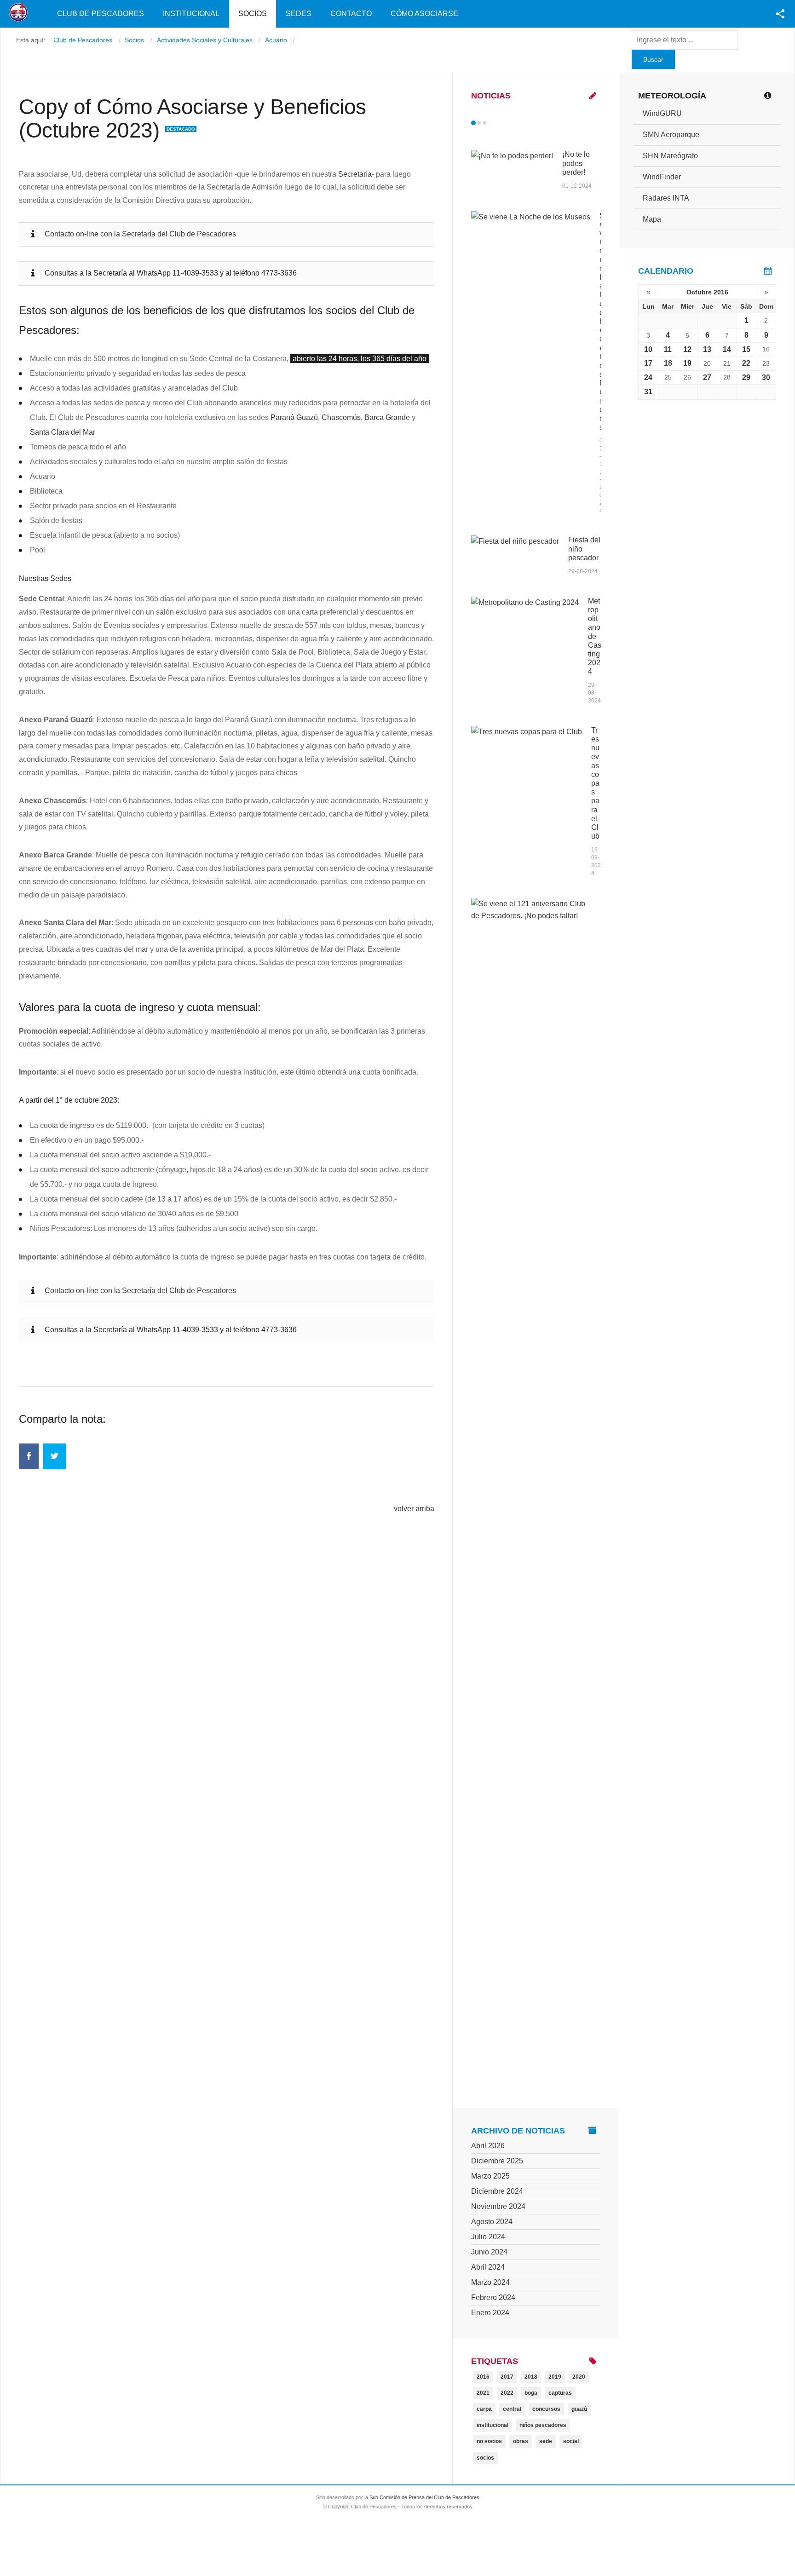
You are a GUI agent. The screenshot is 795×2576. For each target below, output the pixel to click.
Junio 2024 (489, 2252)
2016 (483, 2377)
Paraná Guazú (294, 417)
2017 (507, 2377)
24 (648, 377)
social (571, 2441)
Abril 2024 (488, 2267)
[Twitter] (54, 1456)
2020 (579, 2377)
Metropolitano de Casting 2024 (595, 636)
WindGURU (662, 113)
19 (687, 363)
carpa (484, 2409)
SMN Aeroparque (671, 135)
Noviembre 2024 (498, 2206)
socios (485, 2458)
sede (546, 2441)
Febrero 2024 (493, 2297)
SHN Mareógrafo (670, 156)
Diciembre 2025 (497, 2161)
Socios (253, 14)
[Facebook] (29, 1456)
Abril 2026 (488, 2146)
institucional (493, 2425)
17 (648, 363)
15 (746, 349)
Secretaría (355, 174)
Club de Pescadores (101, 14)
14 (727, 349)
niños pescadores (543, 2425)
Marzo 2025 (490, 2176)
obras (521, 2441)
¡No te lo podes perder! (576, 163)
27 (707, 377)
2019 (555, 2377)
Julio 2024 (488, 2237)
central (512, 2409)
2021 (483, 2393)
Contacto (351, 14)
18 (668, 363)
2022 (507, 2393)
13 (707, 349)
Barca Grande (387, 417)
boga (531, 2393)
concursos (546, 2409)
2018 (531, 2377)
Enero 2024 (490, 2313)
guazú (579, 2409)
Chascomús (341, 417)
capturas (560, 2393)
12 (687, 349)
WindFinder (662, 177)
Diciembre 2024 (497, 2191)
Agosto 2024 (492, 2222)
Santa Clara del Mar (63, 432)
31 (648, 392)
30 (766, 377)
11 (668, 349)
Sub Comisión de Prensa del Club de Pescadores (424, 2497)
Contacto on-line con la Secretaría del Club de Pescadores (140, 234)
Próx (501, 123)
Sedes (299, 14)
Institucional (191, 14)
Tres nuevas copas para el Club (595, 783)
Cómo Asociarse (424, 14)
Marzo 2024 (490, 2282)
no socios (489, 2441)
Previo (493, 123)
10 (648, 349)
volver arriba (414, 1509)
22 (746, 363)
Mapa (652, 219)
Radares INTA (666, 198)
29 (746, 377)
